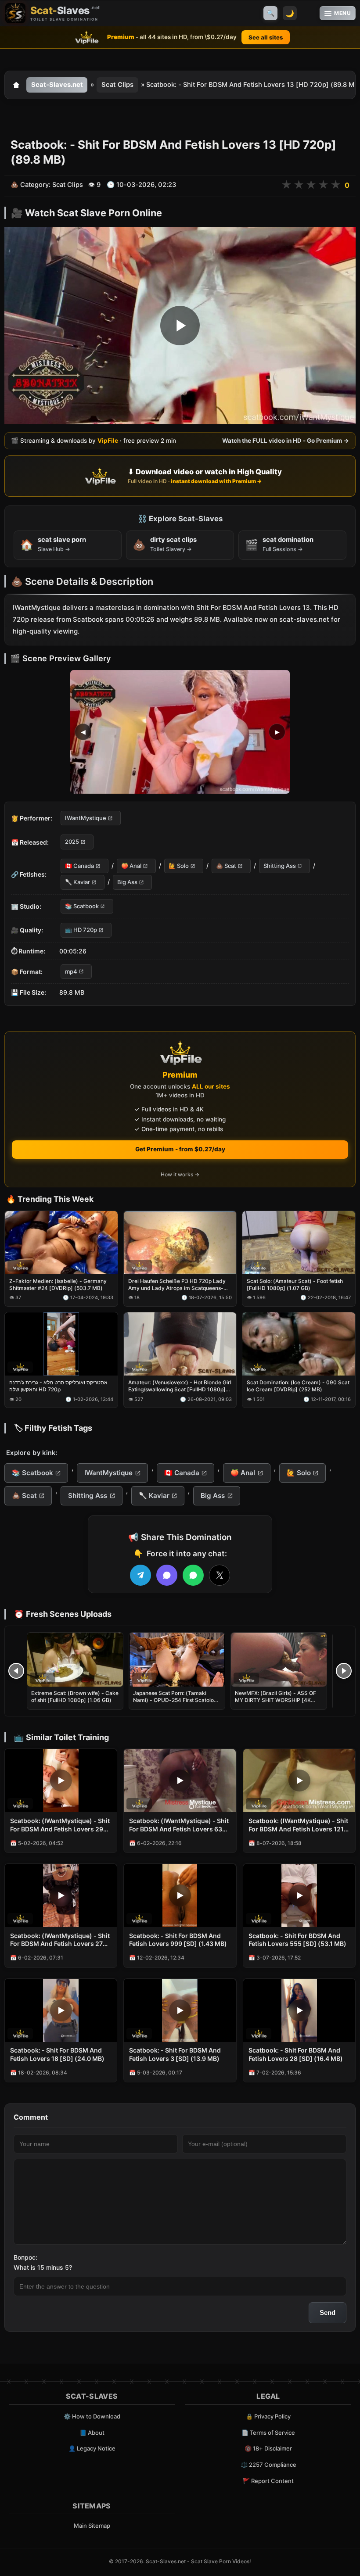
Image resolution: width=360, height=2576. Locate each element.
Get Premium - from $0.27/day (180, 1149)
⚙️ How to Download (92, 2416)
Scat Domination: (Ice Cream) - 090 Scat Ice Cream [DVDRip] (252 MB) (298, 1386)
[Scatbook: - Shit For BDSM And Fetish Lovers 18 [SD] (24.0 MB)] (61, 2010)
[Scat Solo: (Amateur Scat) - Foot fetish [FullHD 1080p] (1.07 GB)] (299, 1243)
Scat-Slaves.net (57, 85)
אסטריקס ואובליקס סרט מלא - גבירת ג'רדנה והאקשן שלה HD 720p (58, 1386)
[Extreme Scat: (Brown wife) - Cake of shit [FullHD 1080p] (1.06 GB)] (75, 1660)
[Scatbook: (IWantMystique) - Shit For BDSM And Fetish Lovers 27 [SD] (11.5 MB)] (61, 1895)
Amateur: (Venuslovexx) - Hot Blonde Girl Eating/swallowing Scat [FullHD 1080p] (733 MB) (180, 1386)
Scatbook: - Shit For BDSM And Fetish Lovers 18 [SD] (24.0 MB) (57, 2054)
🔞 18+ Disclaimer (268, 2448)
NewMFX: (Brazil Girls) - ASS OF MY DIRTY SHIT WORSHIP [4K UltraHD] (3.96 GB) (275, 1700)
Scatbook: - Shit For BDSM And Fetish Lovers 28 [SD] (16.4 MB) (296, 2054)
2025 (72, 842)
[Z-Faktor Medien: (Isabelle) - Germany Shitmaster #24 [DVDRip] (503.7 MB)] (61, 1243)
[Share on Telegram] (140, 1575)
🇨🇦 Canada (79, 866)
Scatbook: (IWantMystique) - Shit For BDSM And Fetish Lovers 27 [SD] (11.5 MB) (60, 1940)
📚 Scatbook (82, 906)
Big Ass (127, 882)
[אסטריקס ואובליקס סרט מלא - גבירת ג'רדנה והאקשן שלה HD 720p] (61, 1344)
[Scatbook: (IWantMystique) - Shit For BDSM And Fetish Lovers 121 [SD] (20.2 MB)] (299, 1781)
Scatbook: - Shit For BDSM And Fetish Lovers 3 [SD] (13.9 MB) (175, 2054)
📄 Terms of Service (268, 2433)
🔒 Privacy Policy (268, 2416)
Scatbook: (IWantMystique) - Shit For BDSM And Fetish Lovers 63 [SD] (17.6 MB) (179, 1825)
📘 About (92, 2433)
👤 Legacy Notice (92, 2448)
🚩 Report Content (268, 2481)
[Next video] (344, 1671)
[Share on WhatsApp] (193, 1575)
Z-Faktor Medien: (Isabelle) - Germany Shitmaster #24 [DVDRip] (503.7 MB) (58, 1284)
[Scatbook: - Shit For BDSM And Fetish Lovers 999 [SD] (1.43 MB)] (180, 1895)
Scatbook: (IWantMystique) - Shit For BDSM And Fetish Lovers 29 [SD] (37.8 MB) (60, 1825)
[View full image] (180, 732)
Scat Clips (117, 85)
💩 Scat (226, 866)
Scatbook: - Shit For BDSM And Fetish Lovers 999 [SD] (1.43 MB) (178, 1940)
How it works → (180, 1174)
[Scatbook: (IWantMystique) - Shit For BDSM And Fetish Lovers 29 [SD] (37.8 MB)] (61, 1781)
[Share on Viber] (167, 1575)
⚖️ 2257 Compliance (268, 2465)
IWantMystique (86, 818)
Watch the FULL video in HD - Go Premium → (286, 441)
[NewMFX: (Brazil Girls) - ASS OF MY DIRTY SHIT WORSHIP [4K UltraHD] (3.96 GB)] (279, 1660)
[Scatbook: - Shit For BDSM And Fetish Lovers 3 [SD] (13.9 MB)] (180, 2010)
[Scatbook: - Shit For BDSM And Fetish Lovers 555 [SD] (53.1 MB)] (299, 1895)
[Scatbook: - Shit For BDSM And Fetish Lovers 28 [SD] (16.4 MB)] (299, 2010)
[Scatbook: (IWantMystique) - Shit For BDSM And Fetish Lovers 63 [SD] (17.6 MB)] (180, 1781)
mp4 (71, 971)
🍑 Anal (131, 866)
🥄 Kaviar (77, 882)
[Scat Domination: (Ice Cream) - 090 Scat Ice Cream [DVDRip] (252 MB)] (299, 1344)
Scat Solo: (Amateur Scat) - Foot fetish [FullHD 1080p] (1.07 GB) (295, 1284)
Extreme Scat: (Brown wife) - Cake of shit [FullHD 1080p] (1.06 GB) (75, 1696)
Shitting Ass (280, 866)
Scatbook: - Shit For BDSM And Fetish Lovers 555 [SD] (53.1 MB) (297, 1940)
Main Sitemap (92, 2526)
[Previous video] (16, 1671)
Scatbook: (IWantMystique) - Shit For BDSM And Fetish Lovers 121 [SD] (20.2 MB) (298, 1825)
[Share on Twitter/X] (220, 1575)
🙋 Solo (179, 866)
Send (328, 2313)
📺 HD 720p (81, 930)
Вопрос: (25, 2257)
